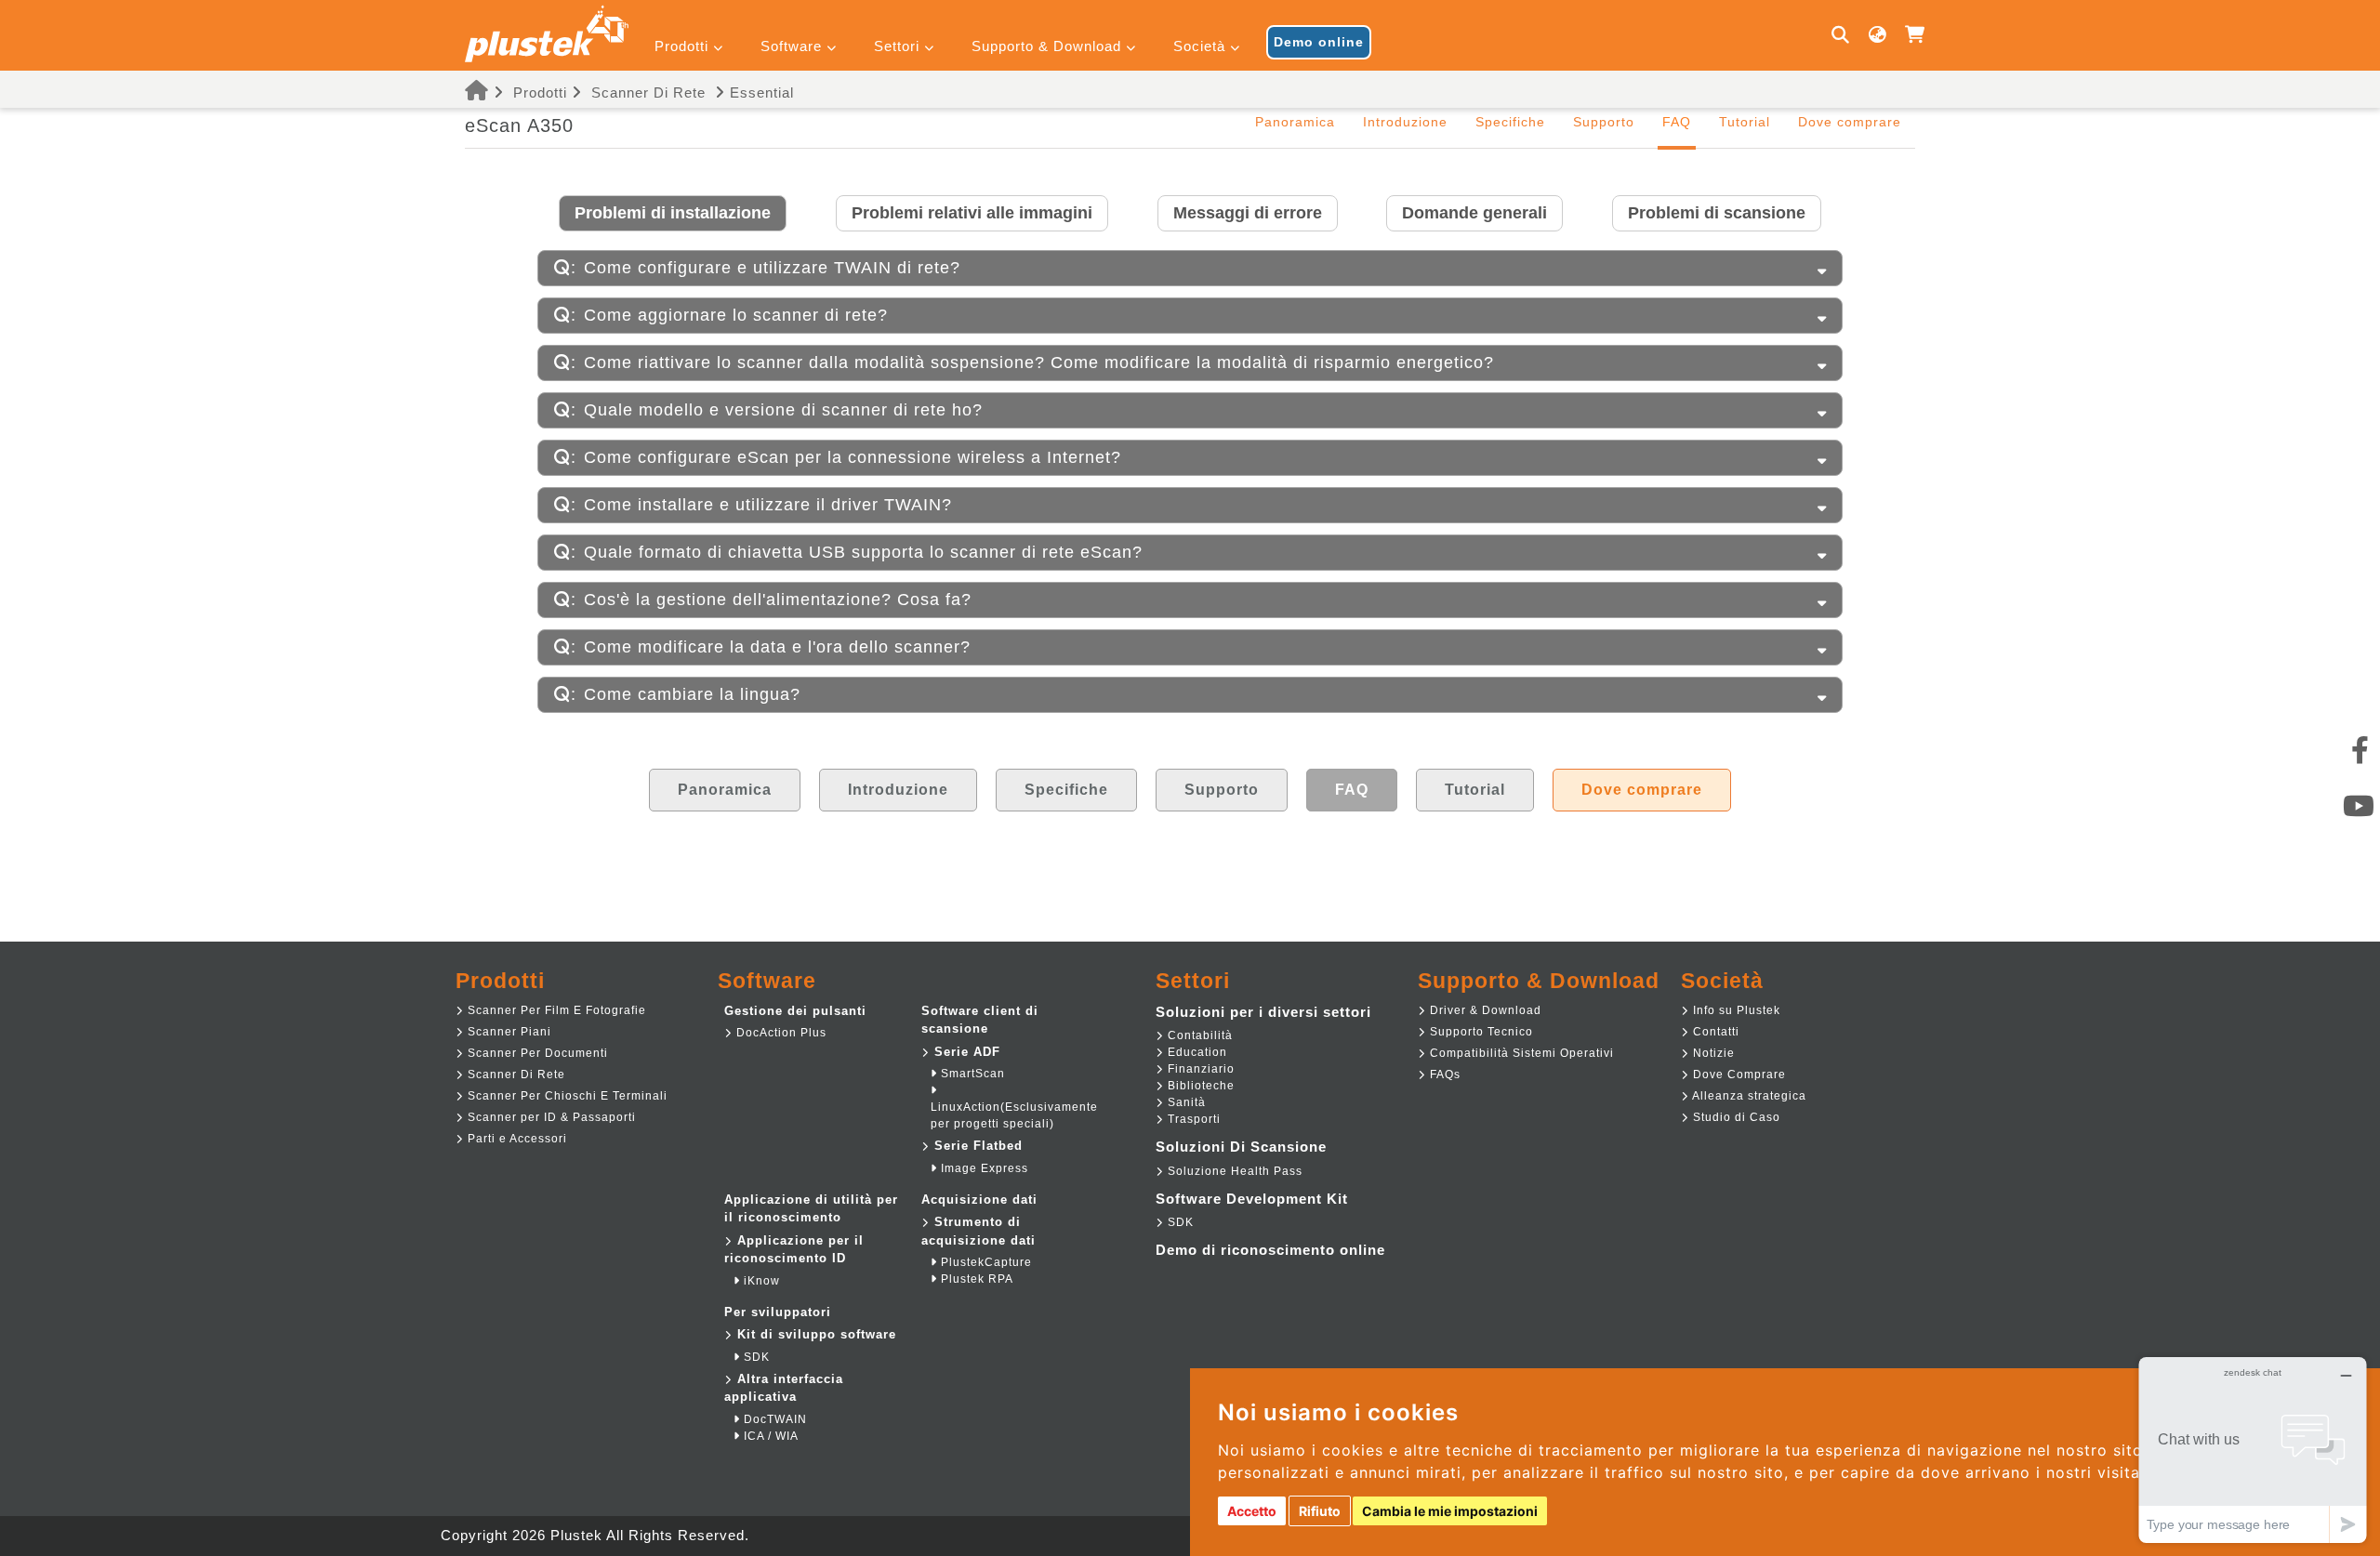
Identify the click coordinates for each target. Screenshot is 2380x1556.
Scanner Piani (508, 1032)
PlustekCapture (985, 1262)
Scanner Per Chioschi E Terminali (566, 1096)
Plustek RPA (975, 1279)
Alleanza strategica (1748, 1096)
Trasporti (1192, 1119)
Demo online (1319, 42)
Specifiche (1510, 122)
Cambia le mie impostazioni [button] (1450, 1511)
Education (1196, 1052)
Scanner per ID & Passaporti (550, 1117)
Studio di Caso (1735, 1117)
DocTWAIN (773, 1419)
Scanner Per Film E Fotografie (555, 1010)
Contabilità (1198, 1035)
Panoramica (1295, 122)
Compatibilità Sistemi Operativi (1520, 1053)
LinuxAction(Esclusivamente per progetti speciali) (1014, 1115)
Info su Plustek (1735, 1010)
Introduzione (1405, 122)
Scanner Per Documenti (536, 1053)
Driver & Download (1484, 1010)
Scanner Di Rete (648, 92)
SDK (755, 1357)
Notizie (1712, 1053)
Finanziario (1199, 1069)
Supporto (1604, 122)
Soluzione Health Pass (1233, 1171)
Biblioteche (1199, 1086)
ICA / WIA (769, 1436)
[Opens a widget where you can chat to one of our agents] (2253, 1450)
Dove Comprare (1738, 1075)
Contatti (1714, 1032)
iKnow (760, 1281)
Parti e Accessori (516, 1139)
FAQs (1443, 1075)
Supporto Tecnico (1480, 1032)
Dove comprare (1850, 122)
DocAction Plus (780, 1033)
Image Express (983, 1168)
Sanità (1185, 1102)
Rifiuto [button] (1320, 1511)
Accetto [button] (1252, 1511)
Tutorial (1745, 122)
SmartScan (971, 1074)
